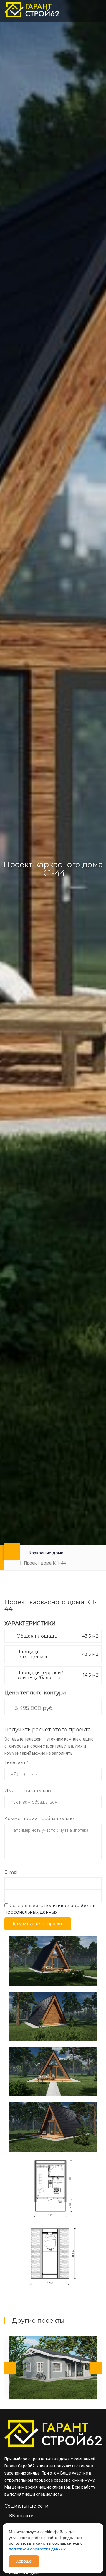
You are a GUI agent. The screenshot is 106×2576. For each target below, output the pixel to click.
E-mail (11, 1872)
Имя (28, 1791)
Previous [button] (10, 2368)
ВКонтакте (21, 2516)
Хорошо (24, 2561)
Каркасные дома (46, 1553)
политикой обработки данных (37, 2549)
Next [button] (96, 2368)
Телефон (16, 1762)
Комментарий (39, 1818)
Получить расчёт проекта (38, 1924)
